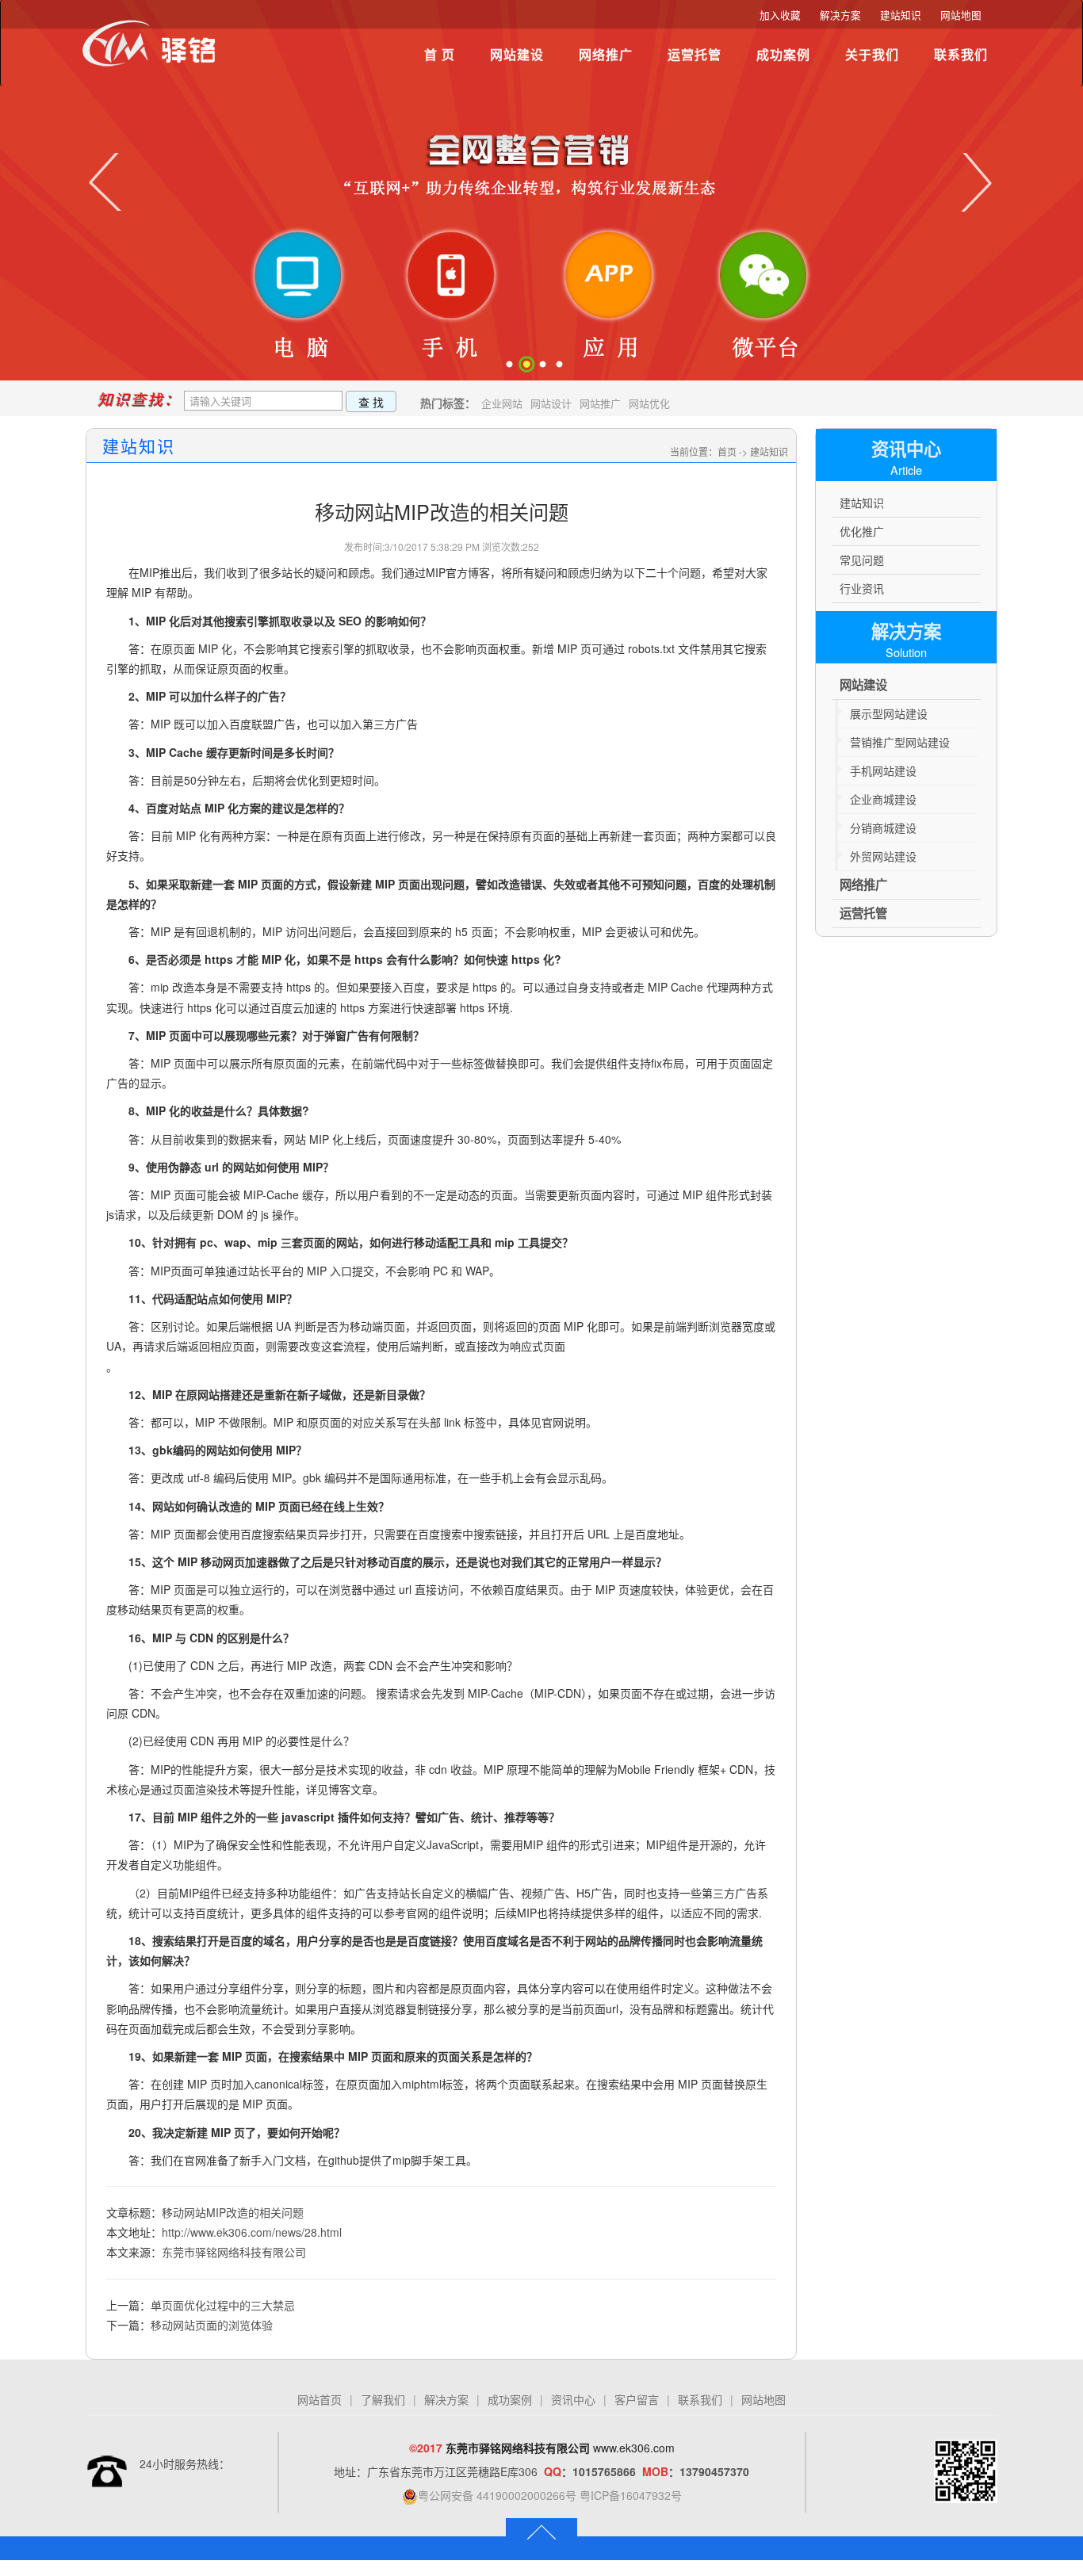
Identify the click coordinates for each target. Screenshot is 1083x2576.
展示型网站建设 (889, 713)
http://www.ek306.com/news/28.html (252, 2232)
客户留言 (637, 2399)
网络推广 (606, 54)
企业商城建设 (883, 799)
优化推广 (862, 531)
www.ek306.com (634, 2448)
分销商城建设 (883, 827)
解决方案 (840, 15)
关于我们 (872, 54)
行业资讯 (862, 588)
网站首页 (320, 2399)
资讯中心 (573, 2399)
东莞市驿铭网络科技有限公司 (234, 2252)
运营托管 (695, 54)
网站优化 (649, 403)
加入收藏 (780, 15)
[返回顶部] (541, 2532)
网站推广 (600, 403)
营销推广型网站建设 (900, 742)
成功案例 (783, 54)
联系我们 (961, 54)
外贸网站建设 (883, 856)
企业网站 (502, 403)
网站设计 (551, 403)
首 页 (440, 54)
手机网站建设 (883, 770)
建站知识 (901, 15)
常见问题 (862, 560)
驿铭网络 (153, 52)
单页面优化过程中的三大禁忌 (223, 2305)
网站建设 (517, 54)
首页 (727, 451)
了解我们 (383, 2399)
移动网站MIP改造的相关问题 (233, 2212)
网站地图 (961, 15)
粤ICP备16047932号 (631, 2495)
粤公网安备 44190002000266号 (497, 2495)
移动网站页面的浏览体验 (212, 2325)
